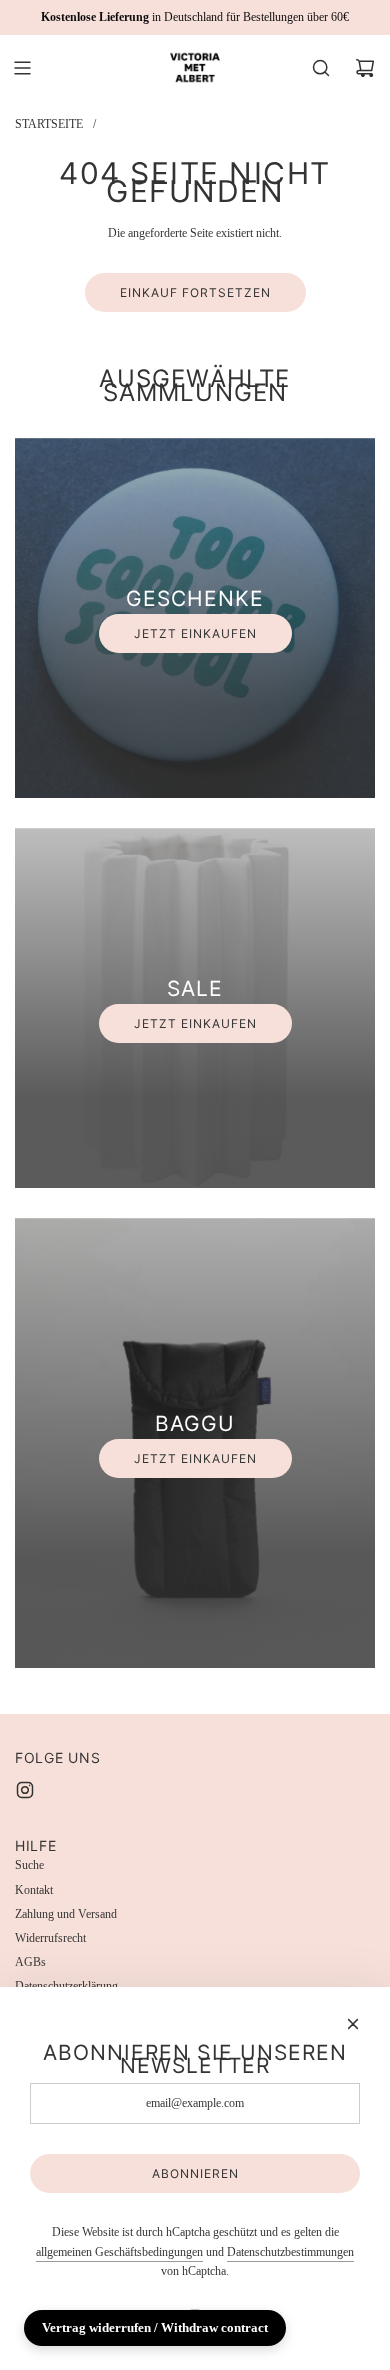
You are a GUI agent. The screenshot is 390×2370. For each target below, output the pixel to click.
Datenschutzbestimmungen (290, 2252)
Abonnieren (195, 2173)
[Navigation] (22, 68)
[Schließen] (353, 2024)
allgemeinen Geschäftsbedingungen (119, 2252)
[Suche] (321, 68)
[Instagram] (25, 1790)
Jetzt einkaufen (195, 633)
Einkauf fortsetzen (195, 292)
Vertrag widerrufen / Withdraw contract (155, 2327)
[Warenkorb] (365, 68)
